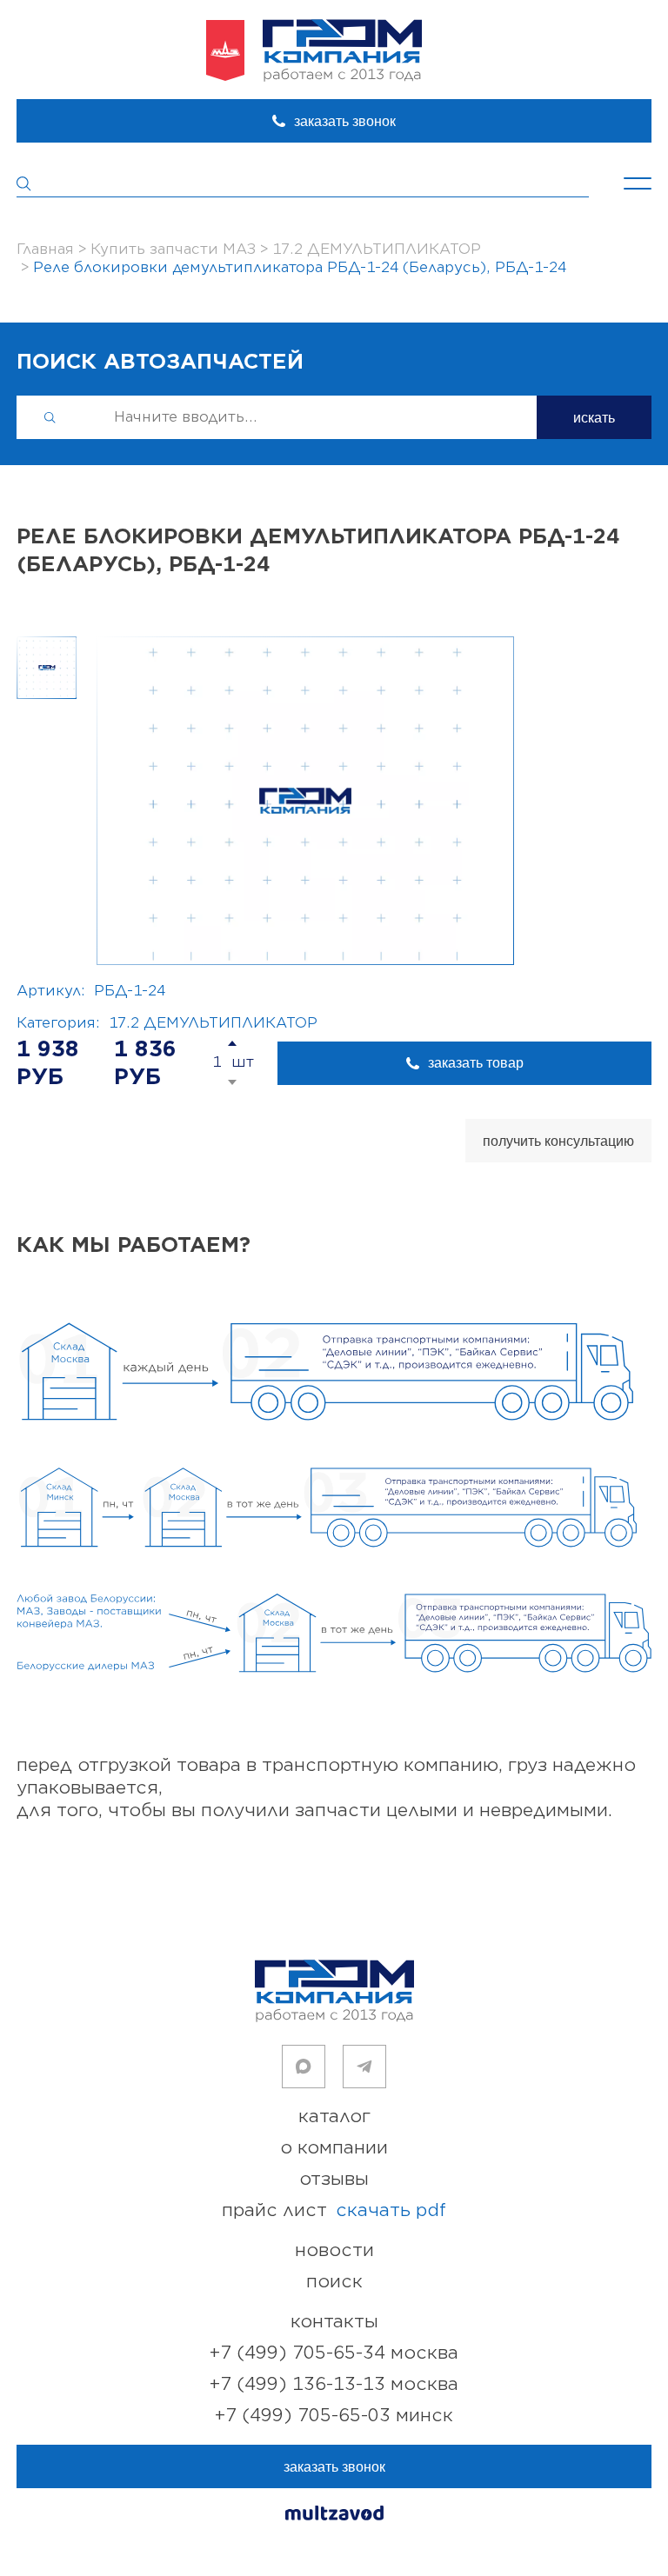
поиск (334, 2282)
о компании (334, 2148)
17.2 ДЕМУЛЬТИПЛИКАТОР (213, 1023)
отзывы (334, 2179)
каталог (334, 2117)
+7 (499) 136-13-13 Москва (334, 2384)
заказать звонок (345, 121)
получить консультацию (558, 1141)
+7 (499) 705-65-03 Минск (334, 2416)
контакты (334, 2322)
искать (594, 418)
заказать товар (476, 1063)
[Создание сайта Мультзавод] (334, 2516)
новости (334, 2250)
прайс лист (334, 2210)
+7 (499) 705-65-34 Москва (334, 2353)
